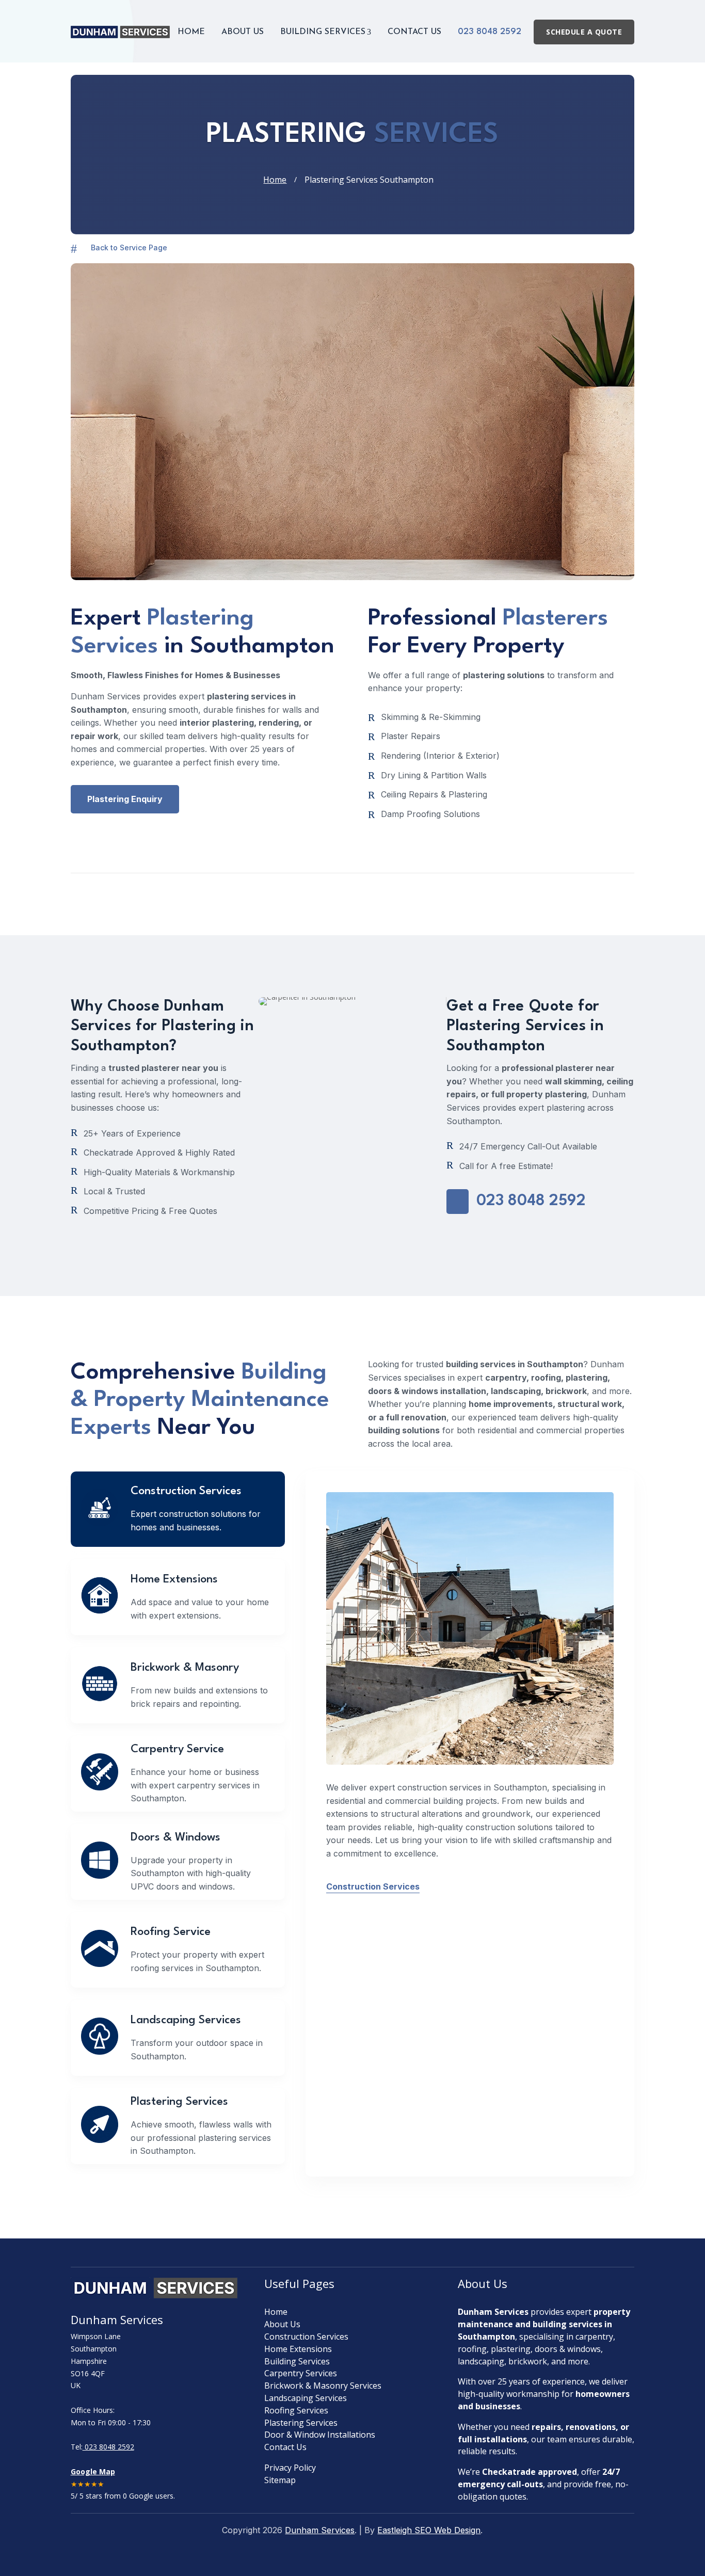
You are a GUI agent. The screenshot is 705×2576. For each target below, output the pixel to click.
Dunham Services (320, 2530)
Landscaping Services (306, 2398)
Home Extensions (298, 2349)
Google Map (93, 2471)
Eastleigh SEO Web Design (429, 2530)
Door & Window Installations (320, 2435)
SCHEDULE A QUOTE (584, 32)
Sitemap (280, 2480)
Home (191, 32)
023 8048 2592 (490, 32)
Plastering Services (301, 2423)
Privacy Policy (290, 2468)
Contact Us (414, 32)
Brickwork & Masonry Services (323, 2386)
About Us (243, 32)
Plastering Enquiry (125, 799)
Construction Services (373, 1886)
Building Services (326, 32)
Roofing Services (296, 2410)
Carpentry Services (301, 2373)
